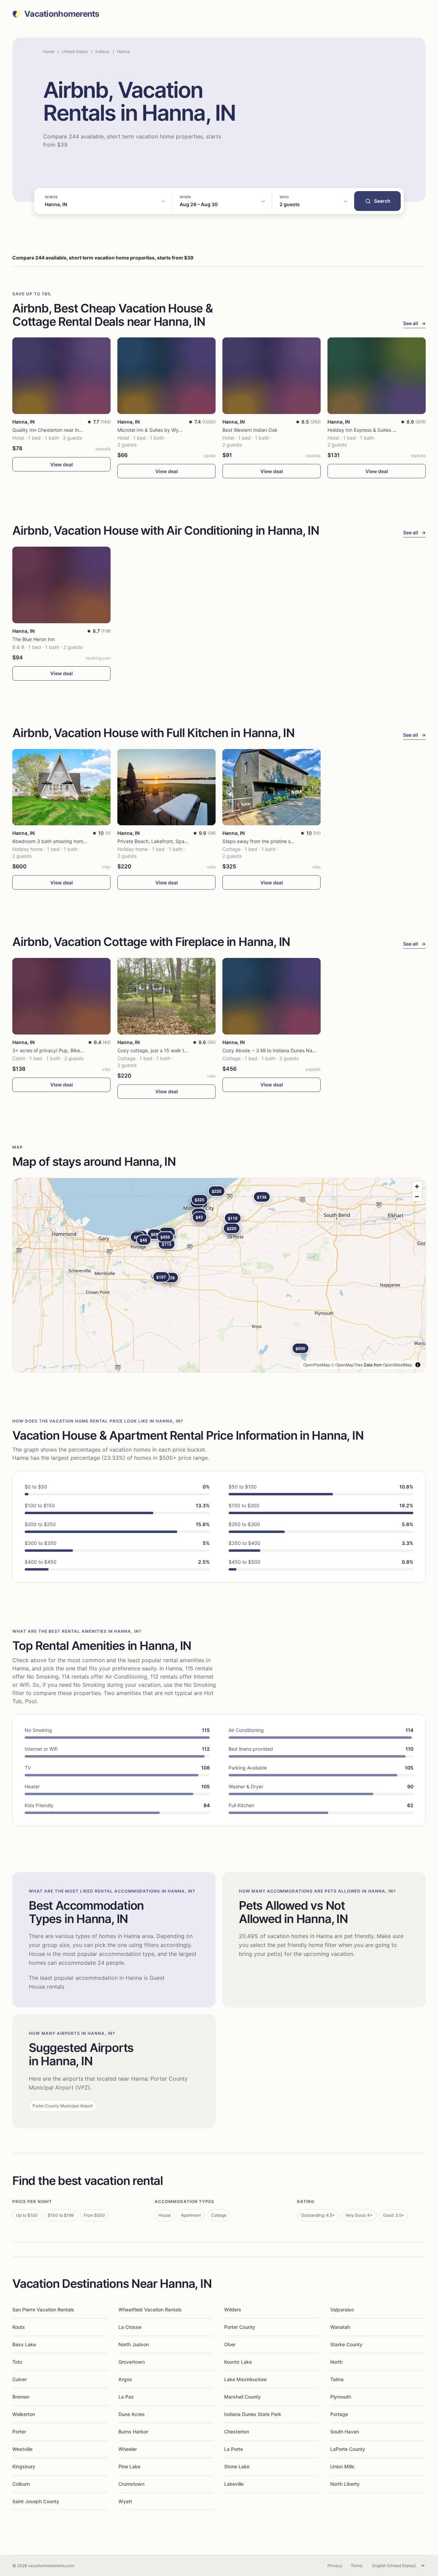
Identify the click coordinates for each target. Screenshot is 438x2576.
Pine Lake (129, 2466)
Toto (17, 2362)
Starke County (346, 2344)
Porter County (240, 2327)
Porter (19, 2432)
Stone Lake (237, 2466)
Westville (22, 2449)
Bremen (21, 2397)
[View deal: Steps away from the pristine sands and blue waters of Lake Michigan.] (272, 787)
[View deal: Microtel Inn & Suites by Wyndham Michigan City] (166, 376)
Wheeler (128, 2449)
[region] (219, 1275)
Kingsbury (24, 2466)
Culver (20, 2379)
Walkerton (24, 2414)
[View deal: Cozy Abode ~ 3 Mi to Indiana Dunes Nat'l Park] (272, 996)
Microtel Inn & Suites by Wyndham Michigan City (172, 430)
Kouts (19, 2327)
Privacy (335, 2566)
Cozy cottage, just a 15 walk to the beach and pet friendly (183, 1050)
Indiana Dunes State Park (253, 2414)
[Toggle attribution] (418, 1365)
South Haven (345, 2432)
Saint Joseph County (36, 2501)
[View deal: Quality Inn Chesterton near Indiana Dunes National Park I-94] (61, 376)
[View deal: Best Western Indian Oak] (272, 376)
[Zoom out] (417, 1196)
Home (49, 51)
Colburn (21, 2484)
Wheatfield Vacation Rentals (150, 2310)
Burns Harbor (133, 2432)
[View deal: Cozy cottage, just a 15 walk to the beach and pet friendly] (166, 996)
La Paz (126, 2397)
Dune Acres (132, 2414)
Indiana (102, 51)
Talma (337, 2379)
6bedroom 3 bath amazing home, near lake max (66, 841)
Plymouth (341, 2397)
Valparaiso (342, 2310)
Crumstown (131, 2484)
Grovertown (132, 2362)
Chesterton (237, 2432)
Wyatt (125, 2501)
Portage (339, 2414)
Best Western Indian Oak (250, 430)
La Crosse (130, 2327)
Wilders (233, 2310)
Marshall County (242, 2397)
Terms (357, 2566)
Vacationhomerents (62, 14)
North (336, 2362)
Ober (230, 2344)
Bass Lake (24, 2344)
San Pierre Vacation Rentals (43, 2310)
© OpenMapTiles (347, 1365)
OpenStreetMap (398, 1365)
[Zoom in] (417, 1186)
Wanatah (340, 2327)
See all (414, 323)
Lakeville (234, 2484)
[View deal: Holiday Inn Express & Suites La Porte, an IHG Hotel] (377, 376)
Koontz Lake (238, 2362)
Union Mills (342, 2466)
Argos (125, 2379)
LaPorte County (348, 2449)
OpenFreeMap (317, 1365)
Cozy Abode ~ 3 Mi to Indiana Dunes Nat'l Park (275, 1050)
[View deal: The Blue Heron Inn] (61, 585)
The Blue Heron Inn (34, 639)
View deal (62, 464)
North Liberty (345, 2484)
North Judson (134, 2344)
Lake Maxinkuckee (245, 2379)
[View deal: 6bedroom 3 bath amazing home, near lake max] (61, 787)
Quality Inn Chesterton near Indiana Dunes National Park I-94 (81, 430)
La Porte (234, 2449)
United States (75, 51)
